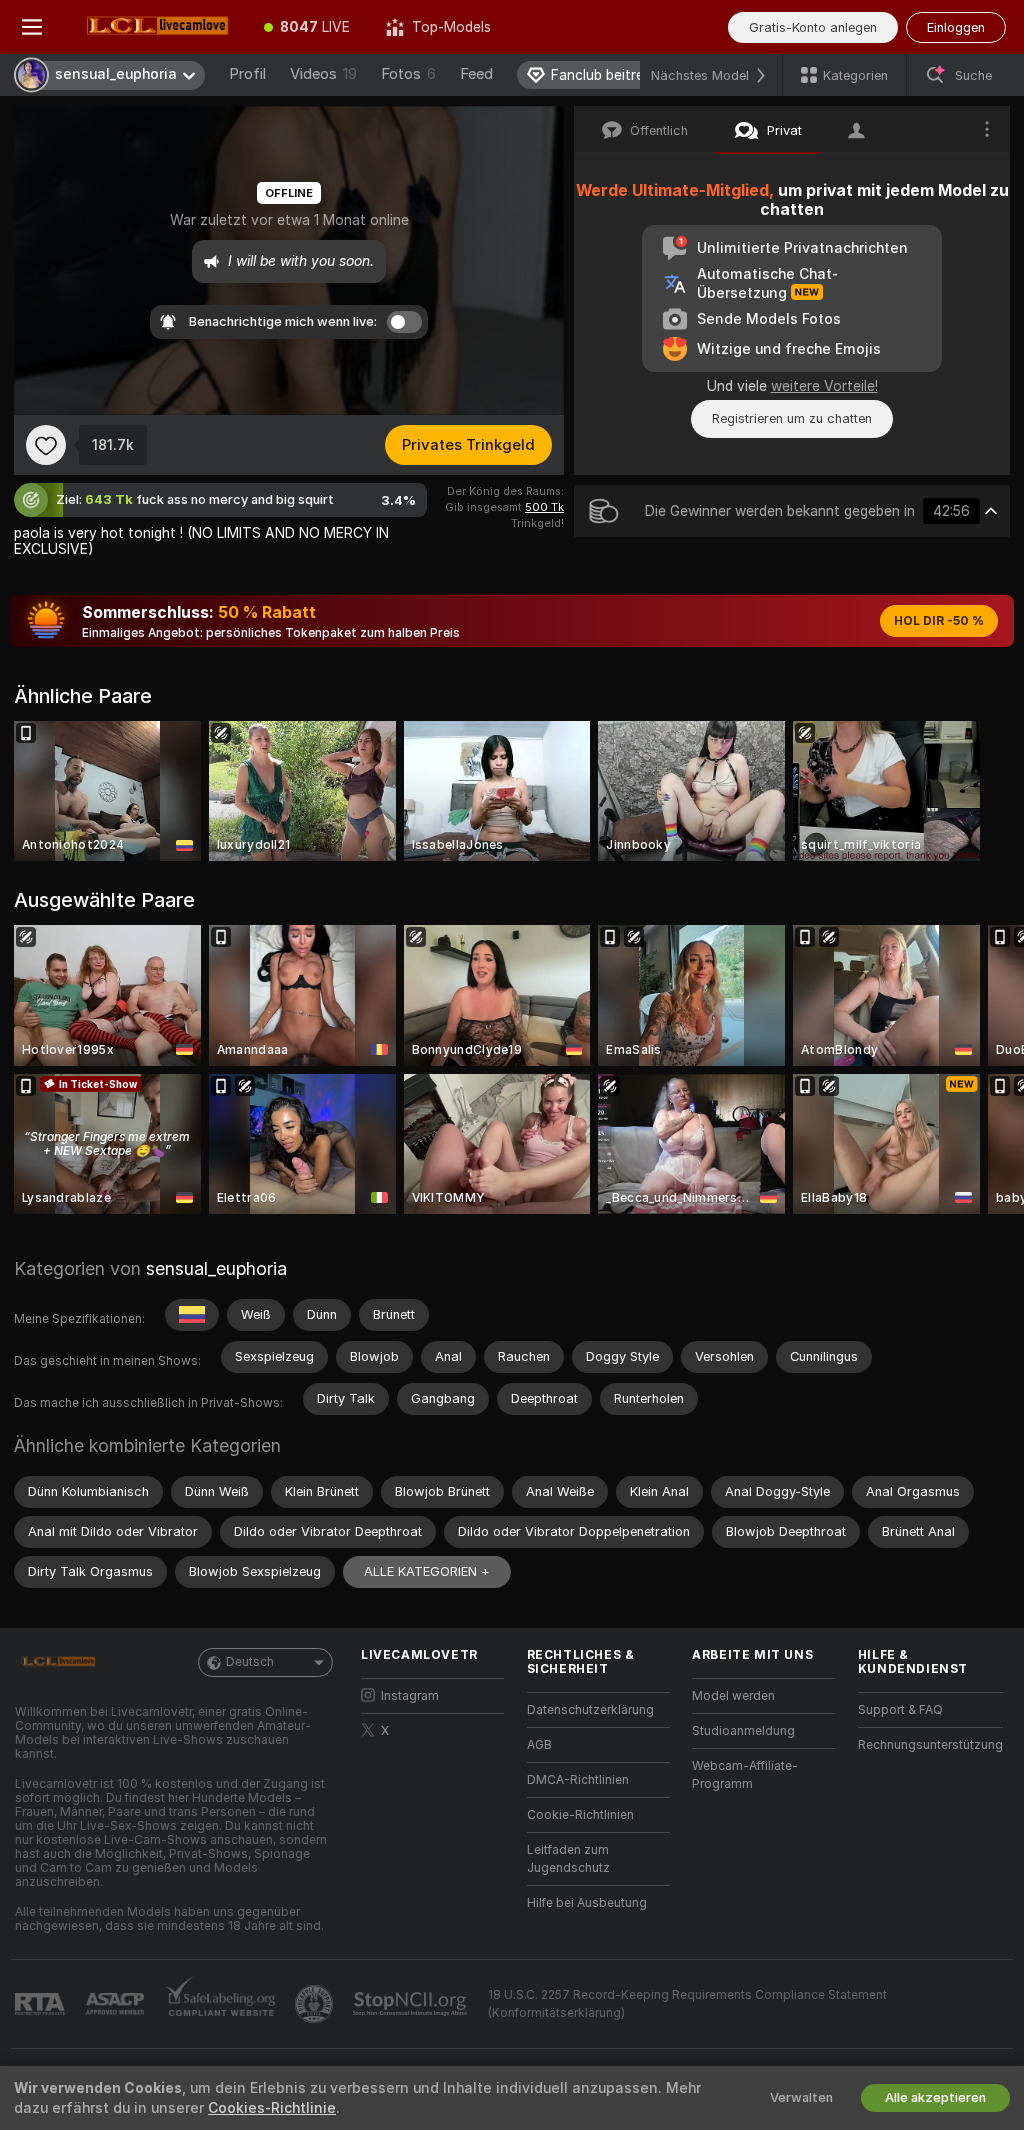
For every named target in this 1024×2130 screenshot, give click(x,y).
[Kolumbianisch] (192, 1315)
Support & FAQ (900, 1710)
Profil (247, 74)
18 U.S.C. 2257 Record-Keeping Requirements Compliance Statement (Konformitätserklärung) (687, 2004)
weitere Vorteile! (824, 386)
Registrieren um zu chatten (792, 418)
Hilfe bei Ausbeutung (587, 1903)
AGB (539, 1745)
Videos (323, 74)
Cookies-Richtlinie (272, 2108)
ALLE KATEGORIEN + (427, 1571)
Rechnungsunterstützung (930, 1745)
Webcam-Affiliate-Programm (745, 1775)
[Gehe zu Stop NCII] (412, 2004)
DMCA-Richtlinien (578, 1780)
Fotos (408, 74)
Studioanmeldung (743, 1731)
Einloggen (956, 27)
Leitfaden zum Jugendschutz (568, 1859)
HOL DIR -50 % (939, 621)
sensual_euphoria (216, 1268)
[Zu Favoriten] (46, 445)
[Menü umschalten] (32, 27)
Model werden (733, 1696)
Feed (476, 74)
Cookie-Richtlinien (580, 1815)
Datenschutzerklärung (590, 1710)
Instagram (410, 1696)
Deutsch (250, 1662)
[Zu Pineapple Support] (316, 2004)
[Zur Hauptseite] (155, 27)
